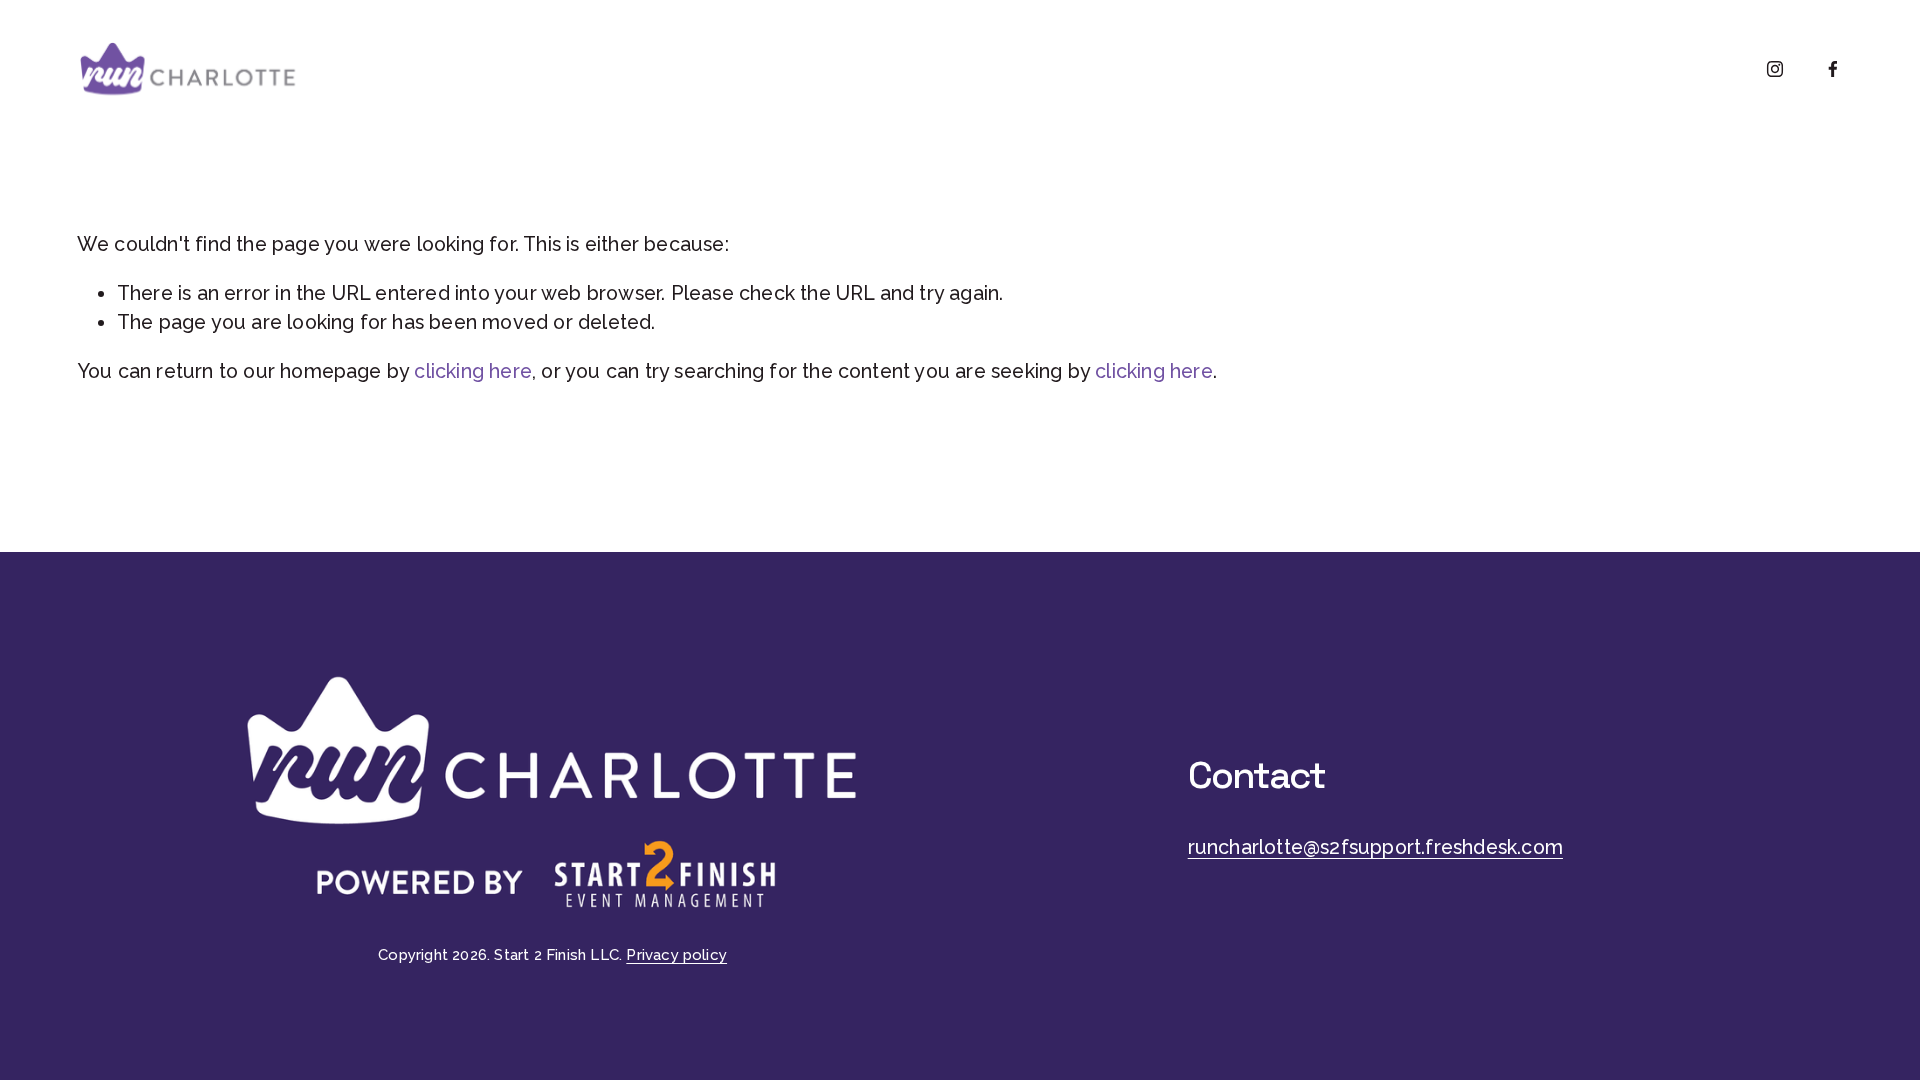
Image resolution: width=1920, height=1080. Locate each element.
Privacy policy (676, 955)
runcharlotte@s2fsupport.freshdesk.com (1375, 847)
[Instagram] (1775, 69)
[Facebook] (1833, 69)
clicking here (473, 371)
